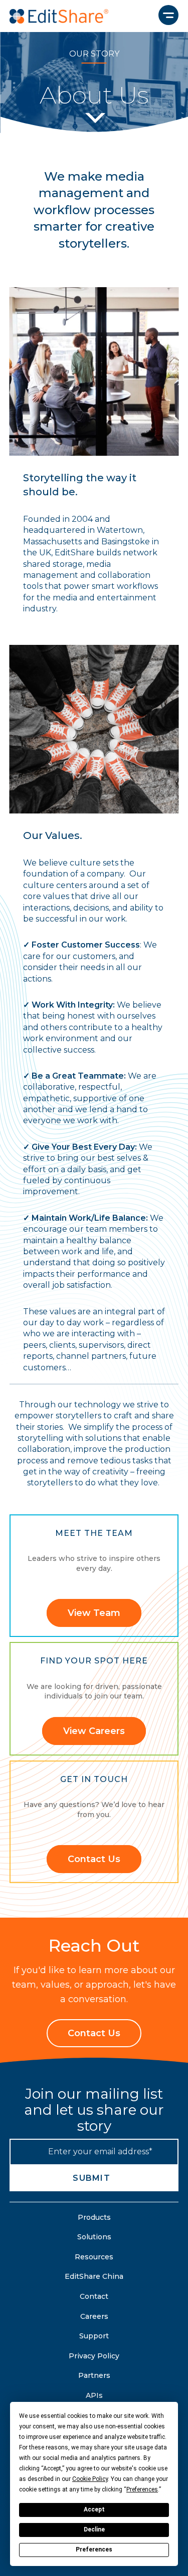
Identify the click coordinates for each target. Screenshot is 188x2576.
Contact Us (94, 1859)
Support (94, 2336)
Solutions (94, 2237)
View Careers (94, 1731)
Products (94, 2217)
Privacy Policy (94, 2356)
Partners (94, 2375)
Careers (94, 2316)
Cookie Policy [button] (90, 2479)
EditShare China (94, 2276)
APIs (94, 2395)
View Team (94, 1613)
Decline (94, 2529)
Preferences (94, 2549)
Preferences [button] (142, 2489)
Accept (94, 2509)
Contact (94, 2296)
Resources (94, 2257)
